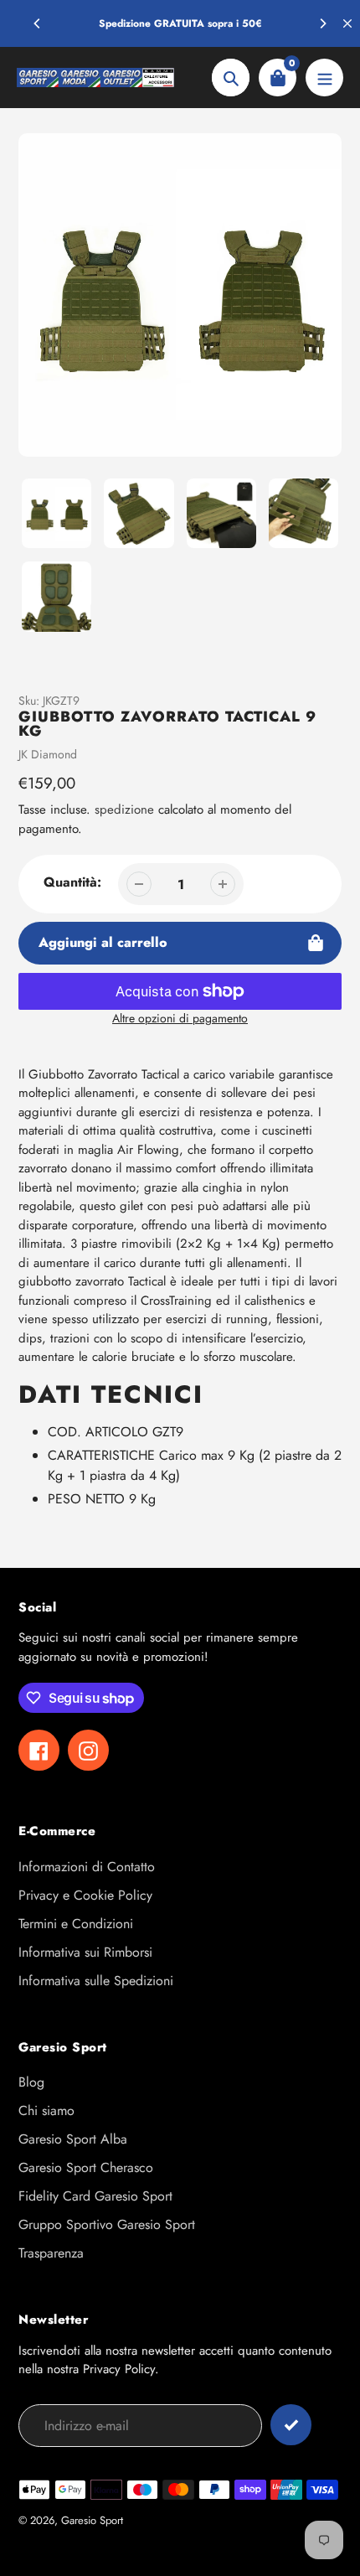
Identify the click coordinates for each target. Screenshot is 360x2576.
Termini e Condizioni (76, 1924)
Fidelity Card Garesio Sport (95, 2196)
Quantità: (72, 882)
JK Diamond (48, 754)
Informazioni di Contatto (87, 1867)
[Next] (322, 23)
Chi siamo (46, 2110)
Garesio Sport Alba (73, 2139)
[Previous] (38, 23)
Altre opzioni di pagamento (180, 1018)
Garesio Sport (92, 2520)
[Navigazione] (324, 78)
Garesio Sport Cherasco (86, 2167)
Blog (31, 2082)
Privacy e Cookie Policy (85, 1895)
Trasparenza (51, 2253)
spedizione (126, 810)
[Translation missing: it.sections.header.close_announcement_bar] (347, 23)
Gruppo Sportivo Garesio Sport (107, 2224)
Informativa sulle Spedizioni (96, 1981)
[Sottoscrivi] (291, 2425)
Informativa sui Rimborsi (85, 1952)
